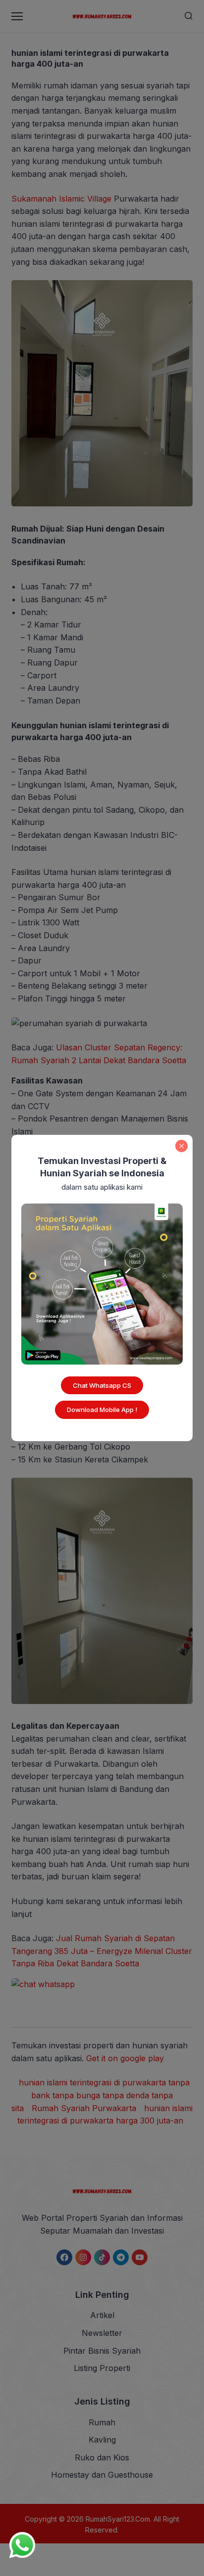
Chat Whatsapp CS (102, 1385)
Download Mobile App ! (102, 1410)
